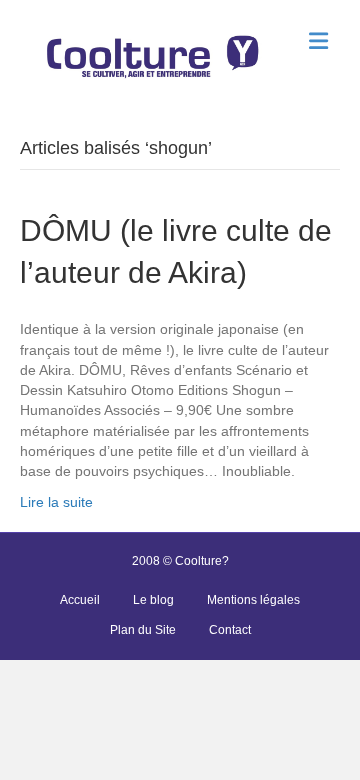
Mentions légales (253, 600)
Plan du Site (143, 630)
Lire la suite (56, 502)
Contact (230, 630)
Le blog (153, 600)
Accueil (80, 600)
